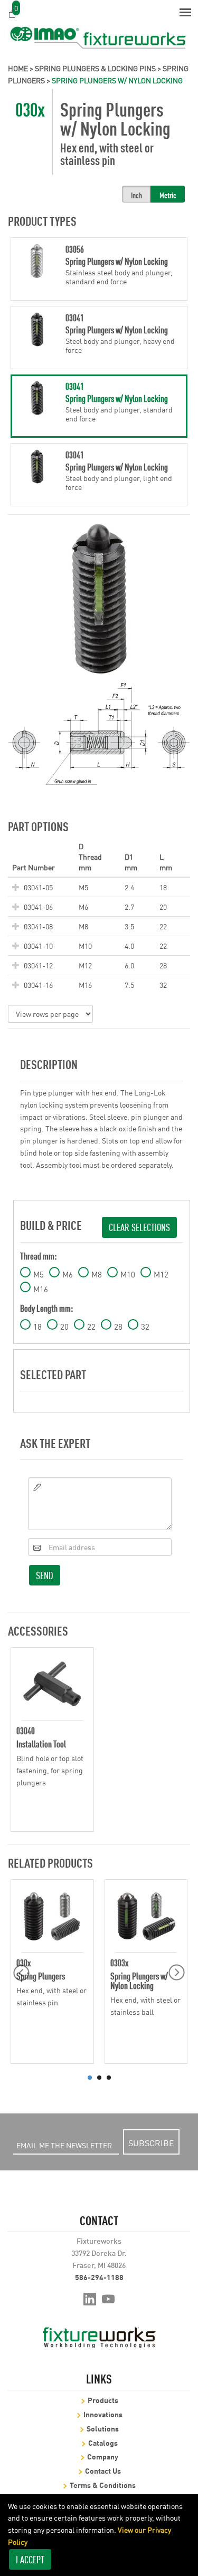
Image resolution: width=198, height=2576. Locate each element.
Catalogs (103, 2442)
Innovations (103, 2414)
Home (18, 68)
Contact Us (103, 2470)
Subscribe (151, 2142)
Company (103, 2456)
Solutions (103, 2428)
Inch (136, 195)
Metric (168, 195)
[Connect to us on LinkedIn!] (90, 2298)
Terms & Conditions (103, 2484)
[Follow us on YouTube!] (109, 2298)
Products (103, 2400)
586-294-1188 (99, 2277)
